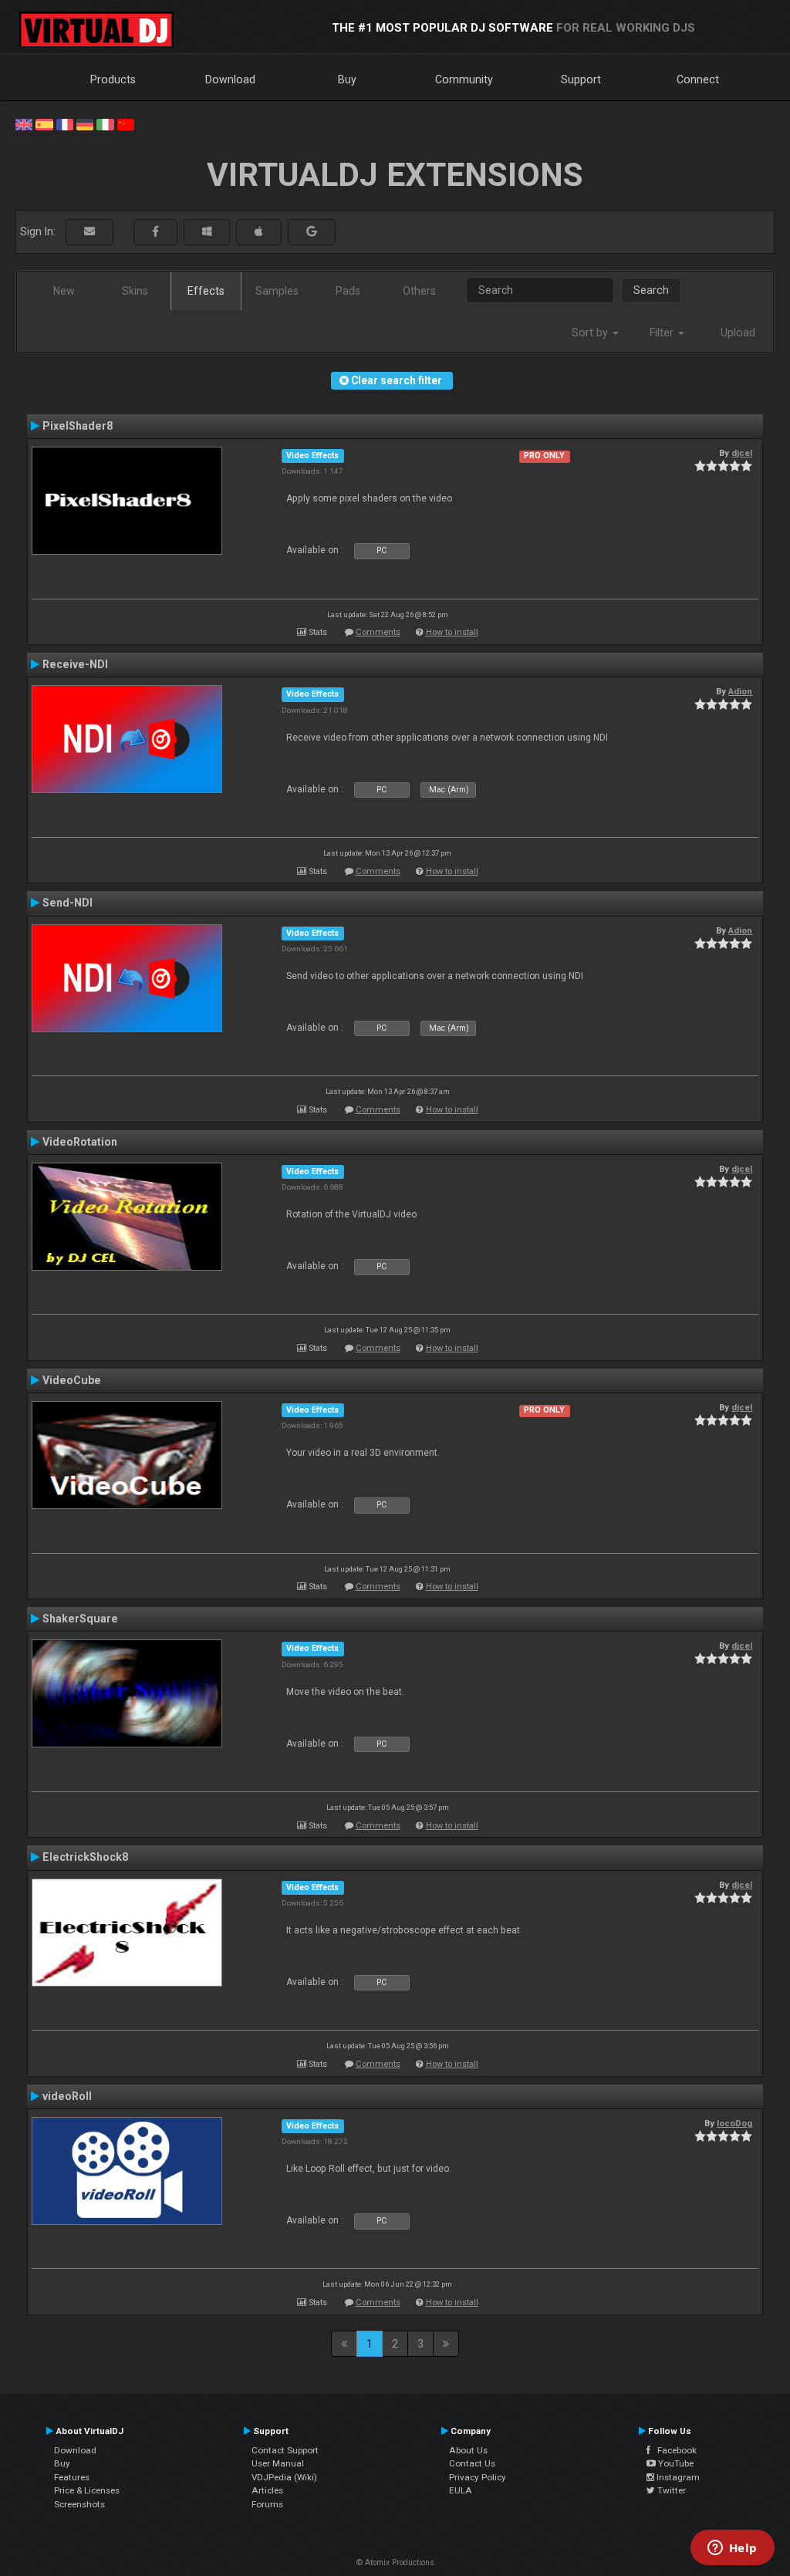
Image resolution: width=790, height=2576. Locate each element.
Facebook (674, 2450)
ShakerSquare (80, 1619)
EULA (461, 2490)
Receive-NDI (75, 664)
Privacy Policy (478, 2477)
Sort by (591, 333)
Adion (740, 691)
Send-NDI (68, 903)
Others (419, 291)
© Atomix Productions (395, 2562)
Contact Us (472, 2463)
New (64, 291)
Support (581, 79)
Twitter (670, 2490)
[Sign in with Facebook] (155, 232)
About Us (468, 2450)
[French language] (65, 123)
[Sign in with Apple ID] (259, 232)
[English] (24, 123)
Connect (698, 79)
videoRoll (67, 2096)
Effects (206, 291)
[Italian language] (105, 123)
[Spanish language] (44, 123)
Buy (347, 79)
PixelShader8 (78, 426)
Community (464, 79)
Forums (267, 2504)
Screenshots (79, 2504)
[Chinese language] (126, 123)
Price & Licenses (87, 2490)
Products (113, 79)
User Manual (278, 2463)
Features (72, 2477)
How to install (452, 632)
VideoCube (72, 1380)
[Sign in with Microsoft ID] (207, 232)
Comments (378, 632)
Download (230, 79)
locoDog (734, 2123)
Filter (663, 333)
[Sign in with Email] (89, 232)
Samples (277, 291)
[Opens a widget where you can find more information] (732, 2549)
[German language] (85, 123)
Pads (348, 291)
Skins (135, 291)
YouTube (675, 2463)
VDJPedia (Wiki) (284, 2477)
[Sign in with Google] (312, 232)
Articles (267, 2490)
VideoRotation (80, 1142)
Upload (738, 333)
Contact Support (285, 2450)
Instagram (677, 2477)
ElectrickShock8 (85, 1857)
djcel (742, 453)
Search (651, 290)
